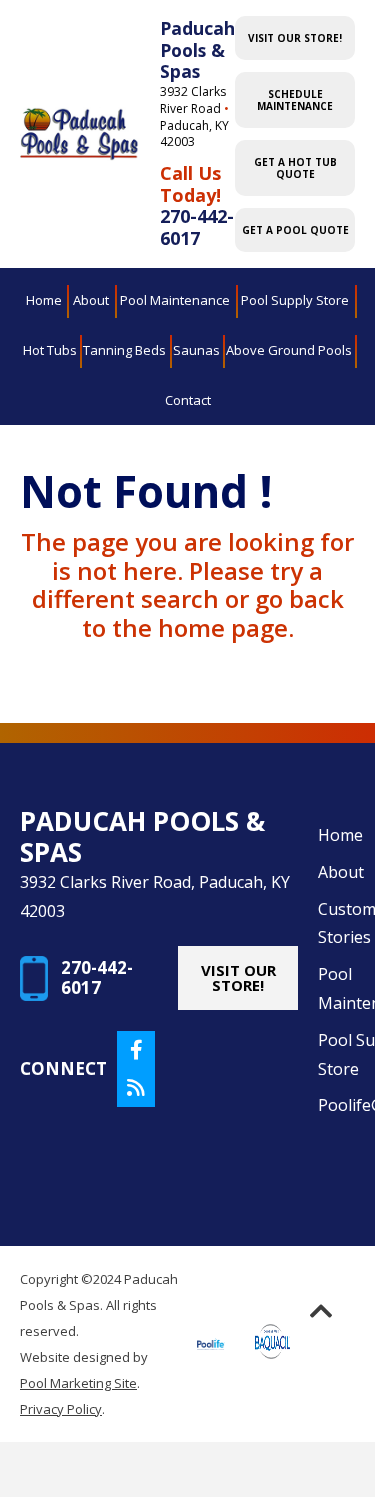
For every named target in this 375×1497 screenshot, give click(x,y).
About (341, 872)
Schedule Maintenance (295, 100)
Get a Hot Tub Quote (295, 168)
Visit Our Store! (295, 38)
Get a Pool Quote (295, 230)
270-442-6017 (197, 227)
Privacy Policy (61, 1409)
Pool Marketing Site (78, 1383)
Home (340, 835)
